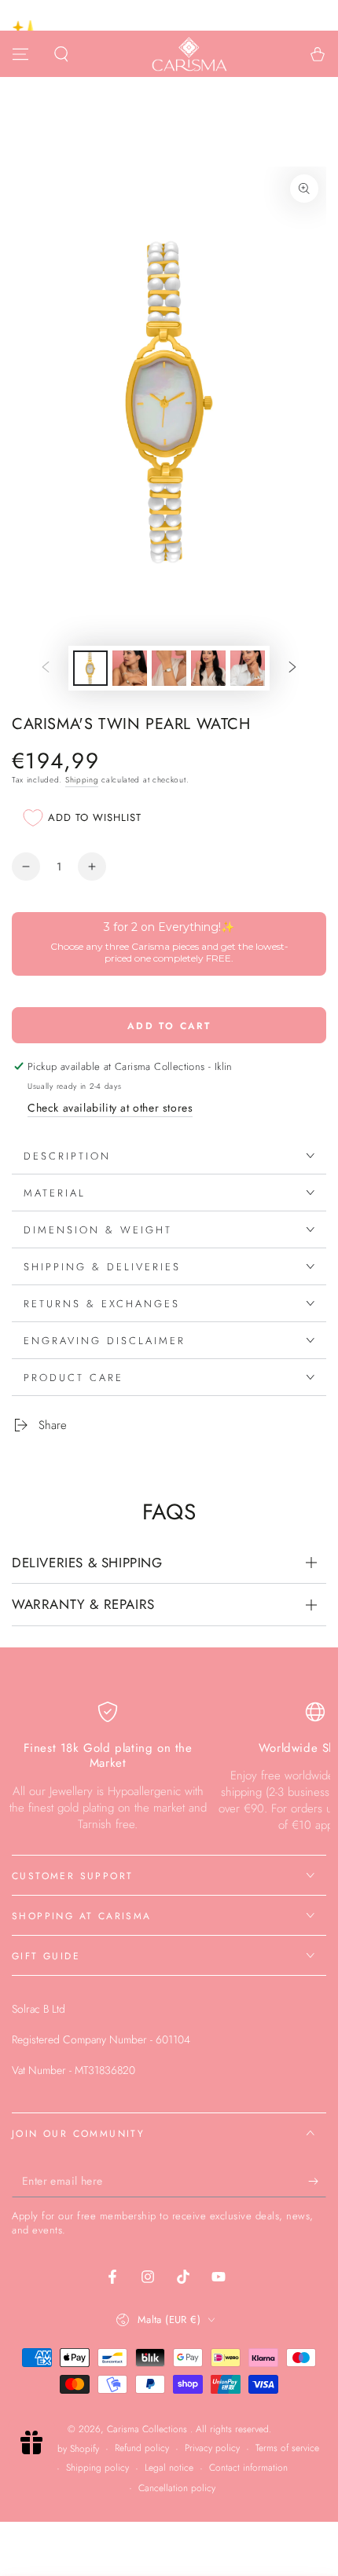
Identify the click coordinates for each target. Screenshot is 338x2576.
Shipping (82, 780)
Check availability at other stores (110, 1108)
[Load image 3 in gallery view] (169, 668)
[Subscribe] (317, 2182)
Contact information (248, 2468)
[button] (61, 54)
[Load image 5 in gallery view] (248, 668)
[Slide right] (292, 669)
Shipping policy (97, 2468)
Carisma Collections (149, 2429)
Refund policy (142, 2448)
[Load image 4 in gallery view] (208, 668)
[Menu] (20, 54)
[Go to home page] (189, 54)
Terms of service (287, 2448)
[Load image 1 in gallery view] (90, 668)
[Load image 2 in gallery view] (130, 668)
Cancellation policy (177, 2488)
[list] (169, 1768)
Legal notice (169, 2468)
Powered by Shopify (59, 2449)
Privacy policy (212, 2448)
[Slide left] (46, 669)
